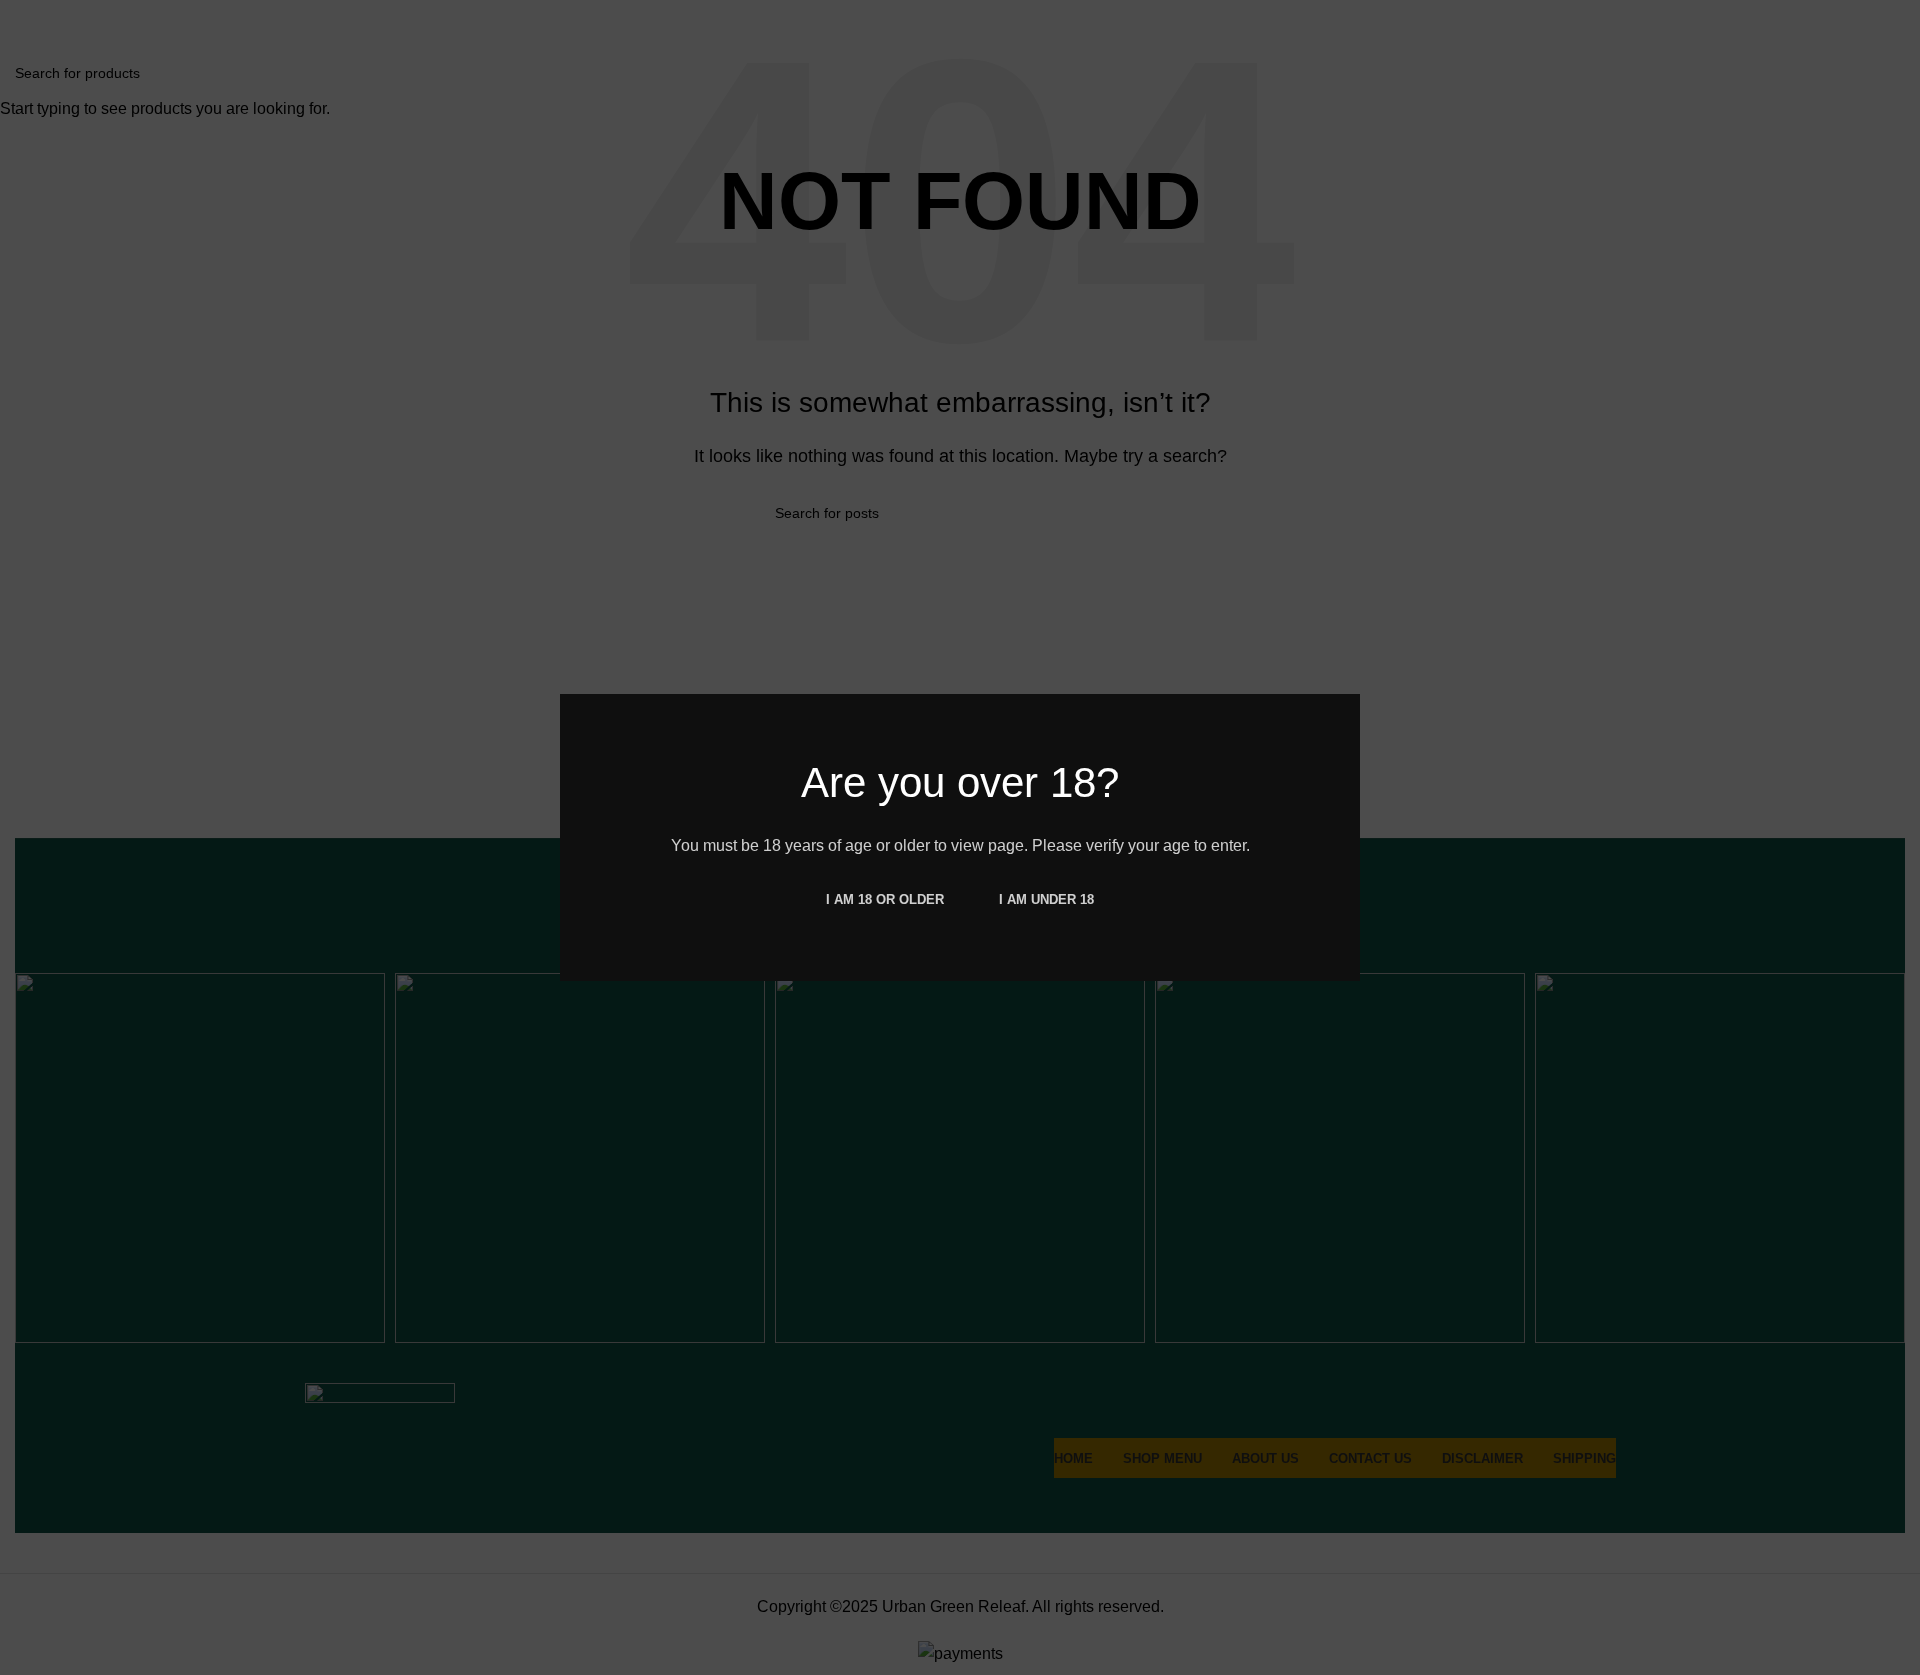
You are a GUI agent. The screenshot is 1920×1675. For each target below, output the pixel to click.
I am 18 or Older (885, 899)
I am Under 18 (1046, 899)
